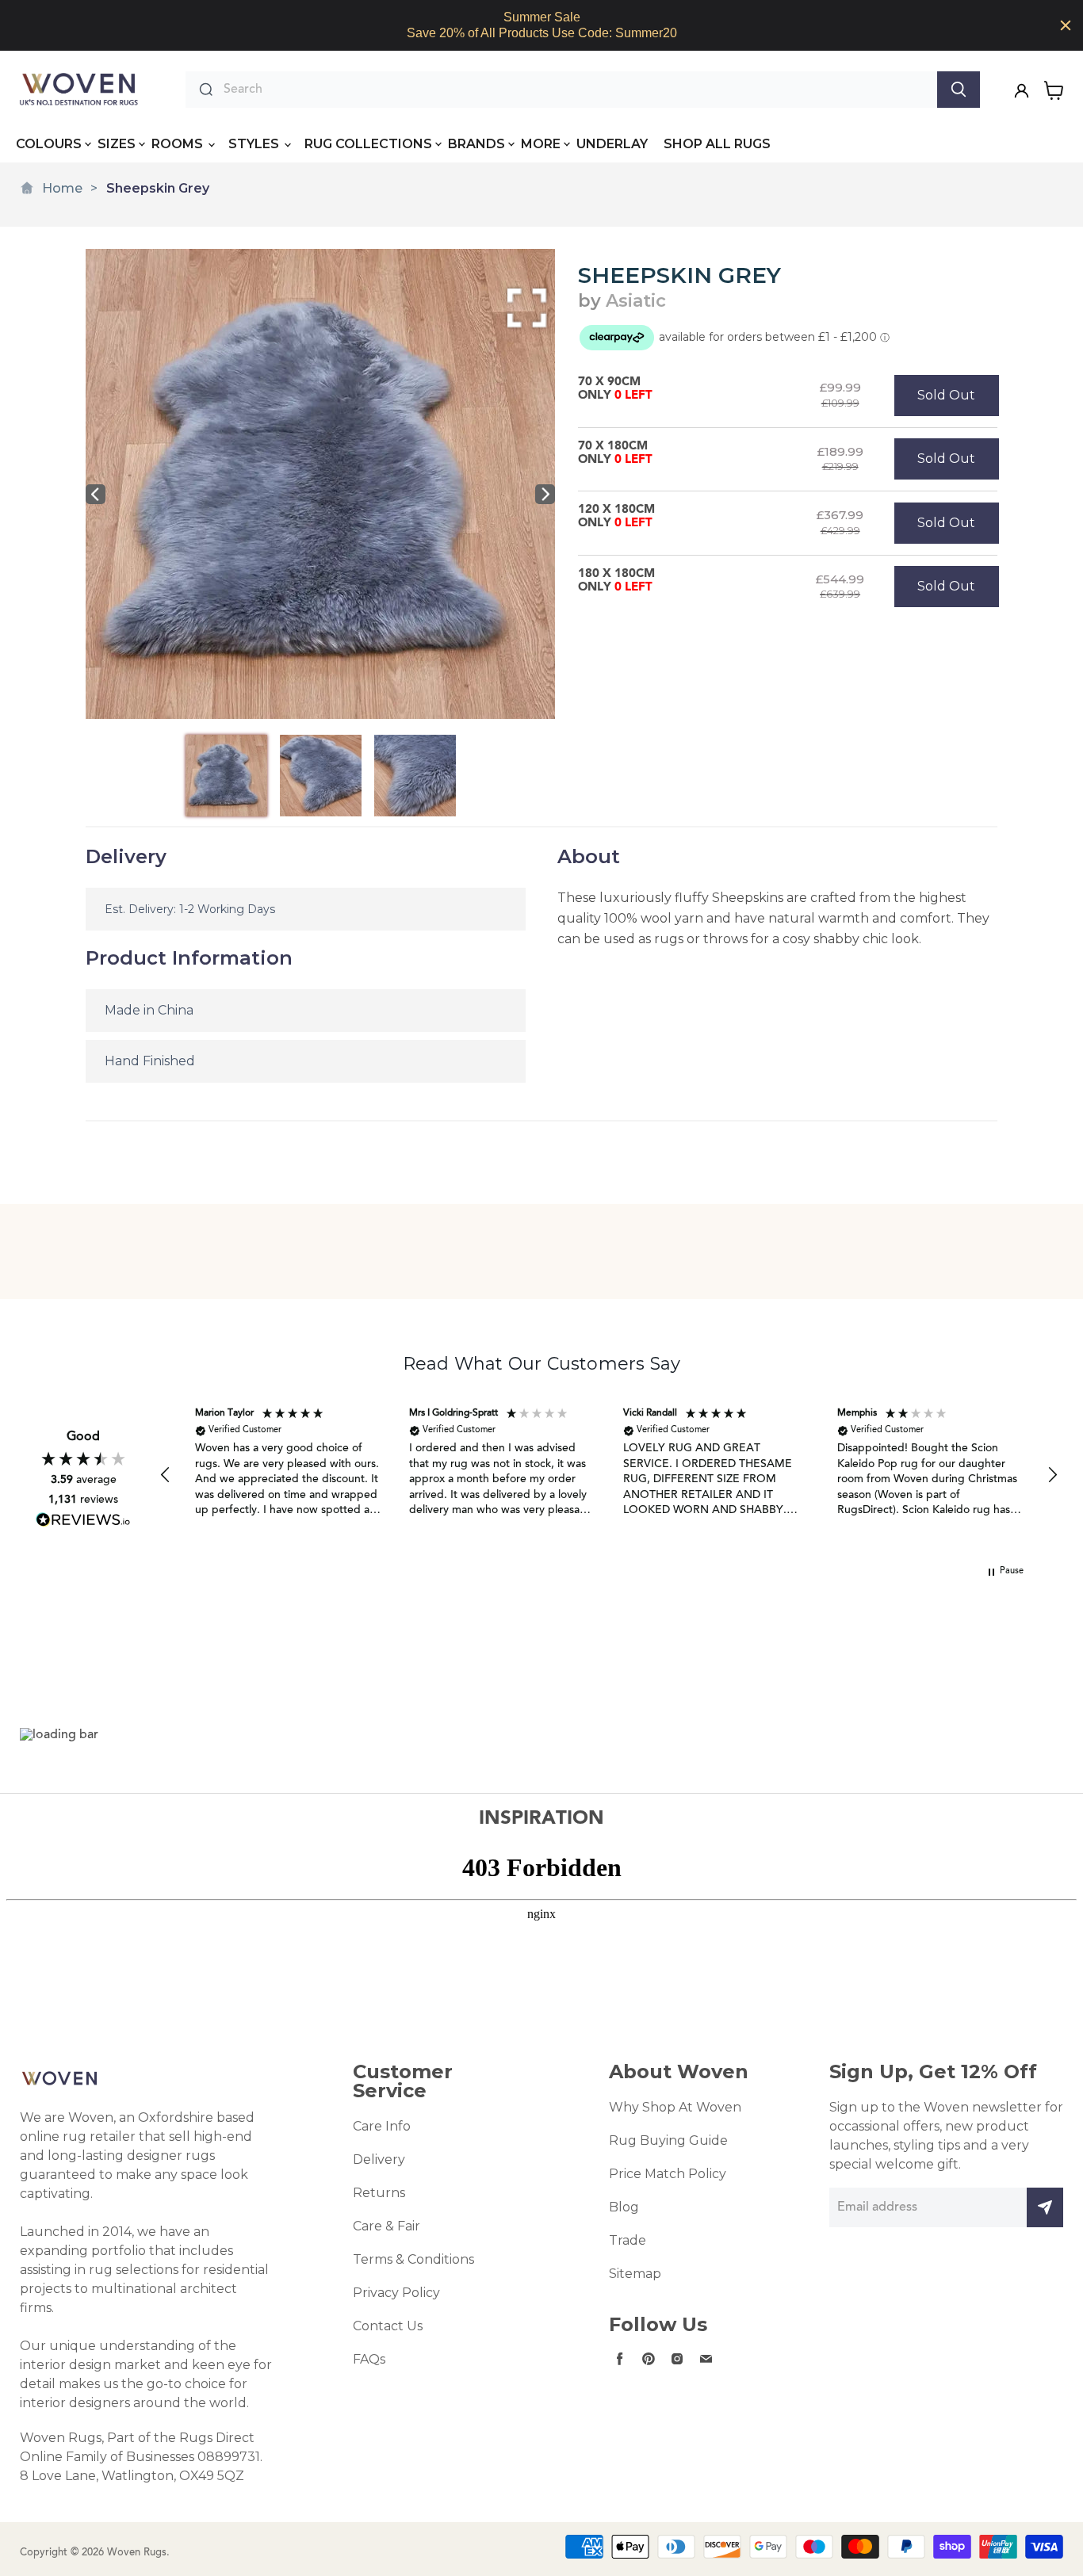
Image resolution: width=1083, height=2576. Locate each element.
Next (545, 494)
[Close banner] (1066, 25)
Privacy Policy (396, 2293)
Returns (379, 2193)
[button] (166, 1475)
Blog (624, 2207)
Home (62, 188)
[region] (541, 25)
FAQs (369, 2359)
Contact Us (388, 2326)
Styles (255, 144)
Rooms (179, 144)
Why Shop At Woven (675, 2107)
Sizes (117, 144)
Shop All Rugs (717, 144)
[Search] (959, 90)
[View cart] (1054, 90)
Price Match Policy (668, 2174)
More (541, 144)
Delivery (379, 2159)
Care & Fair (387, 2226)
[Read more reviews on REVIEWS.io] (83, 1520)
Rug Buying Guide (668, 2140)
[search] (576, 90)
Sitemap (635, 2274)
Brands (476, 144)
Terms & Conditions (413, 2259)
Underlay (612, 144)
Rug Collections (368, 144)
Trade (628, 2240)
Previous (96, 494)
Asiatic (636, 301)
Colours (49, 144)
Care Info (382, 2126)
